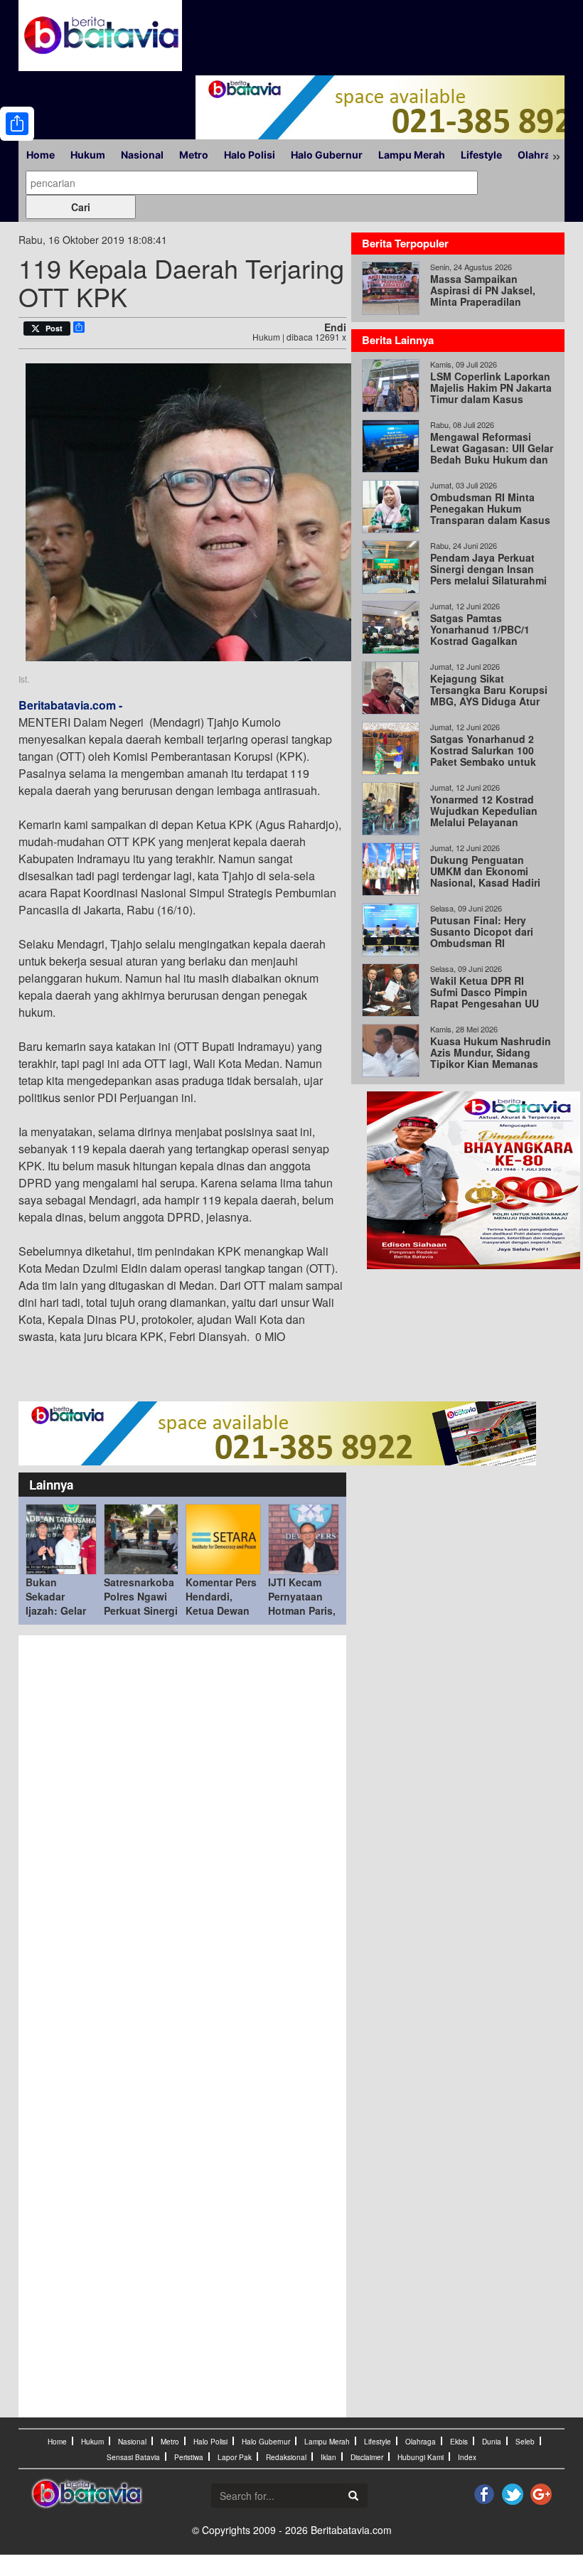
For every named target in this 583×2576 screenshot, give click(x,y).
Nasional (142, 155)
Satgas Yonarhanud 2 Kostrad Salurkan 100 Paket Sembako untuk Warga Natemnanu (483, 756)
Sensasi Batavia (133, 2457)
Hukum (88, 155)
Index (467, 2457)
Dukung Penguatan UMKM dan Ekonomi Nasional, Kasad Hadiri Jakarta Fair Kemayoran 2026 (487, 882)
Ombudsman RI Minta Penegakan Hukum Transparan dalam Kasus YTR (490, 514)
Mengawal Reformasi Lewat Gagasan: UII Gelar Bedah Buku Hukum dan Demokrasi (492, 454)
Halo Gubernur (327, 155)
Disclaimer (367, 2457)
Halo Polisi (250, 155)
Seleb (525, 2442)
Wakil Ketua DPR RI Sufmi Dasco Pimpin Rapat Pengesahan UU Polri (485, 998)
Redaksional (286, 2457)
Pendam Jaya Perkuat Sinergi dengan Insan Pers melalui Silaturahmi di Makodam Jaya (488, 574)
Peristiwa (189, 2457)
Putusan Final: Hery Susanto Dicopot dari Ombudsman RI (482, 931)
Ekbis (459, 2442)
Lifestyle (481, 155)
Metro (194, 155)
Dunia (492, 2442)
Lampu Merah (412, 155)
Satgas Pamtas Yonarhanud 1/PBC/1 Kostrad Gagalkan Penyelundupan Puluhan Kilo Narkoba (490, 641)
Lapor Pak (235, 2457)
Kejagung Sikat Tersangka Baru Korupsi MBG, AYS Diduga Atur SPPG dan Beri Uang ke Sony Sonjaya (489, 701)
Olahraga (540, 155)
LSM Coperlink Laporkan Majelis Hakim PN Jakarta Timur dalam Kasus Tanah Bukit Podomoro (491, 393)
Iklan (328, 2457)
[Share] (17, 124)
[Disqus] (182, 1834)
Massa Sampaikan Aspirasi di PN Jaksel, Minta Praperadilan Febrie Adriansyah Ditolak (483, 301)
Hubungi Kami (421, 2457)
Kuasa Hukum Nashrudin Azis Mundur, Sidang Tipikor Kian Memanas (491, 1052)
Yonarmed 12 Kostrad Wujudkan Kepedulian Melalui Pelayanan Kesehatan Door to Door (489, 816)
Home (41, 155)
